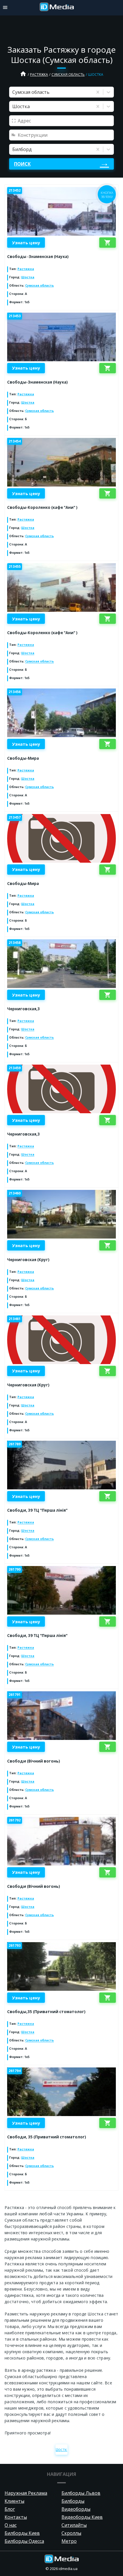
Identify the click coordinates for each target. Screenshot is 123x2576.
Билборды (73, 2501)
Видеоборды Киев (82, 2517)
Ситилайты (74, 2525)
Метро (69, 2541)
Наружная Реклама (26, 2493)
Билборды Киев (22, 2533)
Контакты (16, 2517)
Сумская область (68, 75)
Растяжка (39, 75)
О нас (11, 2525)
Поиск (22, 164)
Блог (10, 2509)
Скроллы (71, 2533)
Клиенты (14, 2501)
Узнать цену (26, 243)
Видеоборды (76, 2509)
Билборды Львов (81, 2493)
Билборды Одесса (24, 2541)
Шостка (28, 277)
